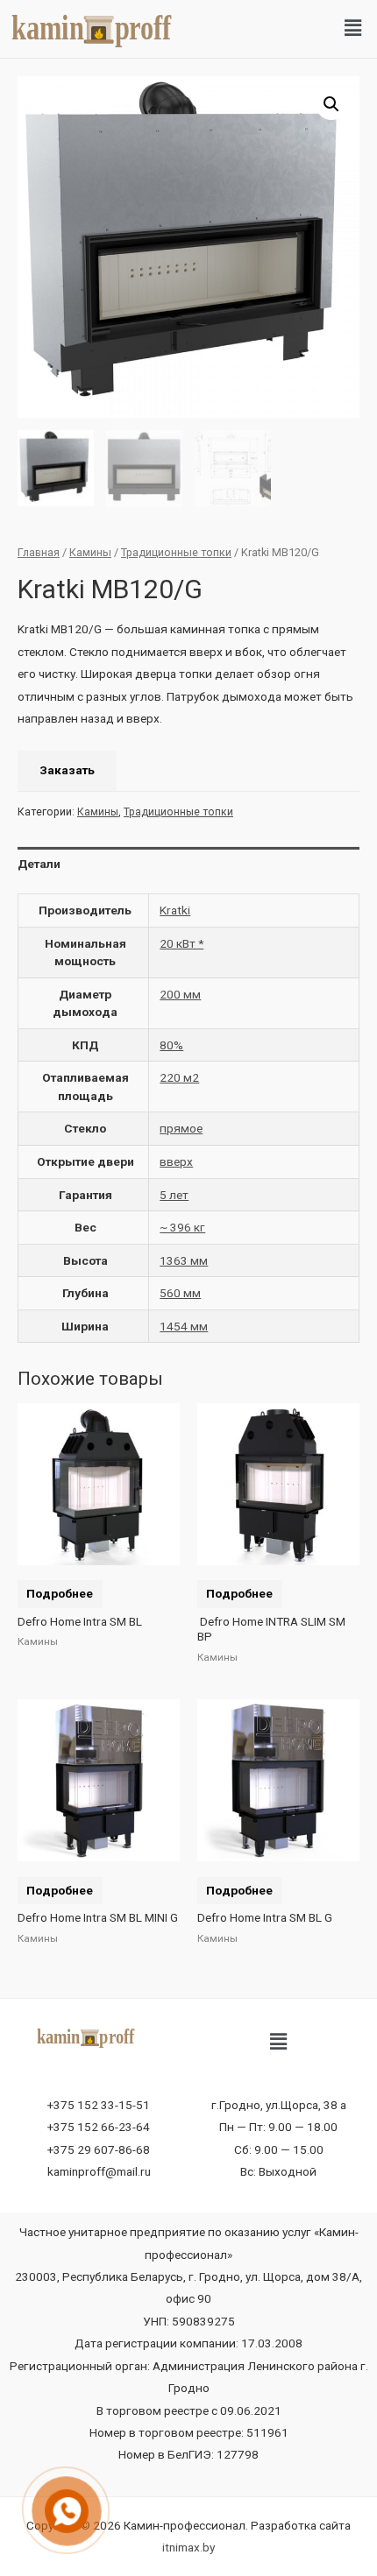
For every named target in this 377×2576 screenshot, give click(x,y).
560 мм (180, 1293)
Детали (39, 864)
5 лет (174, 1195)
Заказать (67, 770)
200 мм (180, 994)
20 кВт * (181, 943)
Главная (39, 552)
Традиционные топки (176, 552)
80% (171, 1045)
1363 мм (184, 1260)
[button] (353, 29)
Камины (90, 552)
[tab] (188, 864)
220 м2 (179, 1077)
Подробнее (60, 1593)
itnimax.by (188, 2547)
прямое (181, 1128)
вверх (176, 1161)
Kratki (175, 910)
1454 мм (184, 1326)
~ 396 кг (182, 1227)
